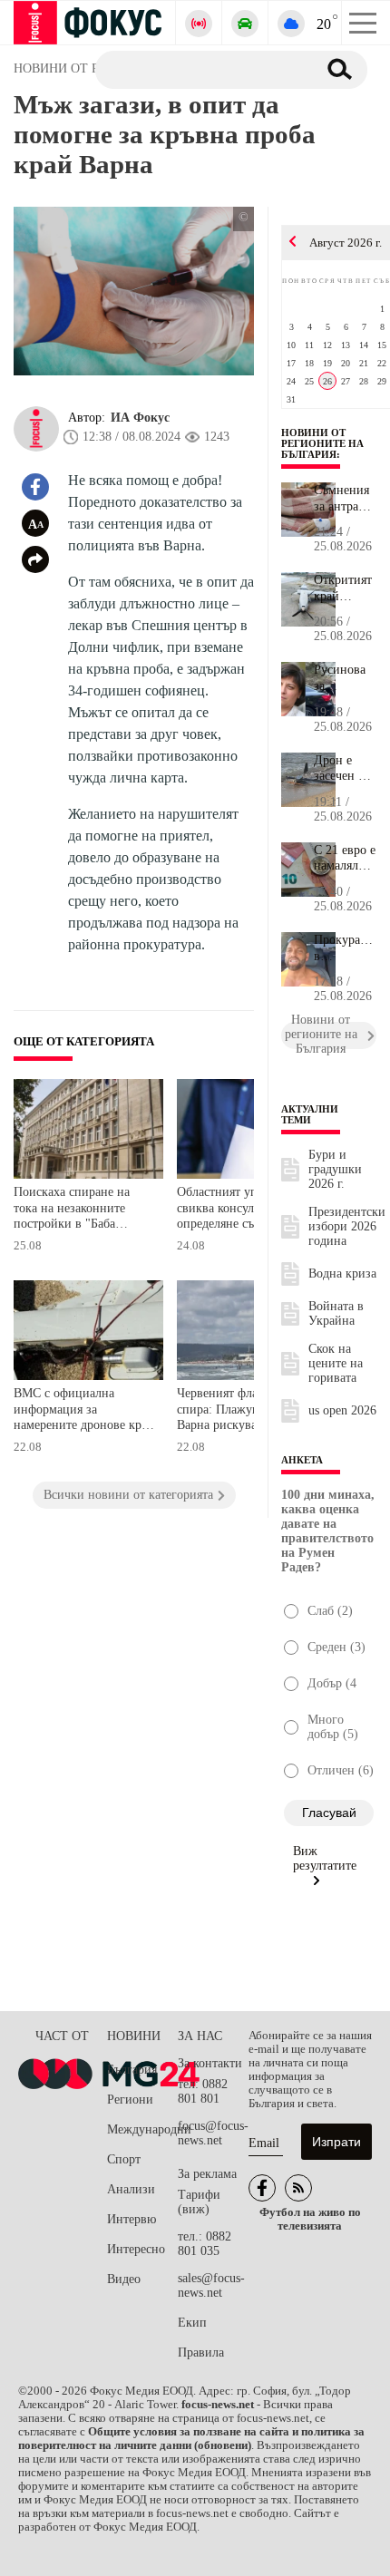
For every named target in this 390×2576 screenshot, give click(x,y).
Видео (124, 2279)
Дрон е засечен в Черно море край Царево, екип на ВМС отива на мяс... (345, 769)
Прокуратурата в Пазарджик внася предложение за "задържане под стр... (345, 948)
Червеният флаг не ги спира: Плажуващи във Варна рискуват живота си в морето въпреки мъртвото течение (241, 1411)
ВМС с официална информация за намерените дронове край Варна (84, 1411)
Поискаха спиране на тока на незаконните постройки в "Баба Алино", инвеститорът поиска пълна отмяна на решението (80, 1210)
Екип (192, 2323)
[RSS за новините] (298, 2188)
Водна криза (342, 1273)
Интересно (136, 2249)
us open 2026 (342, 1410)
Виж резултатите (325, 1858)
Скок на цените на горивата (336, 1363)
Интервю (132, 2219)
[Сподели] (35, 559)
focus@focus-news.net (213, 2133)
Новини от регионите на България (322, 443)
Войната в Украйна (336, 1313)
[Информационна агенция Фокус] (262, 2188)
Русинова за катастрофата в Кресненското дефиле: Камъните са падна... (345, 678)
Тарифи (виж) (199, 2202)
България (132, 2070)
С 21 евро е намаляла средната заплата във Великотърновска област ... (345, 859)
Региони (130, 2100)
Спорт (124, 2159)
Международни (142, 2129)
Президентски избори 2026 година (347, 1226)
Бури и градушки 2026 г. (335, 1169)
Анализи (131, 2189)
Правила (201, 2352)
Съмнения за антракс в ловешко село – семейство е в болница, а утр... (343, 499)
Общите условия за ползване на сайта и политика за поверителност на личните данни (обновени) (191, 2439)
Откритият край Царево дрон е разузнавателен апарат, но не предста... (345, 588)
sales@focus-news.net (211, 2285)
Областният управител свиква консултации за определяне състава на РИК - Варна (239, 1210)
